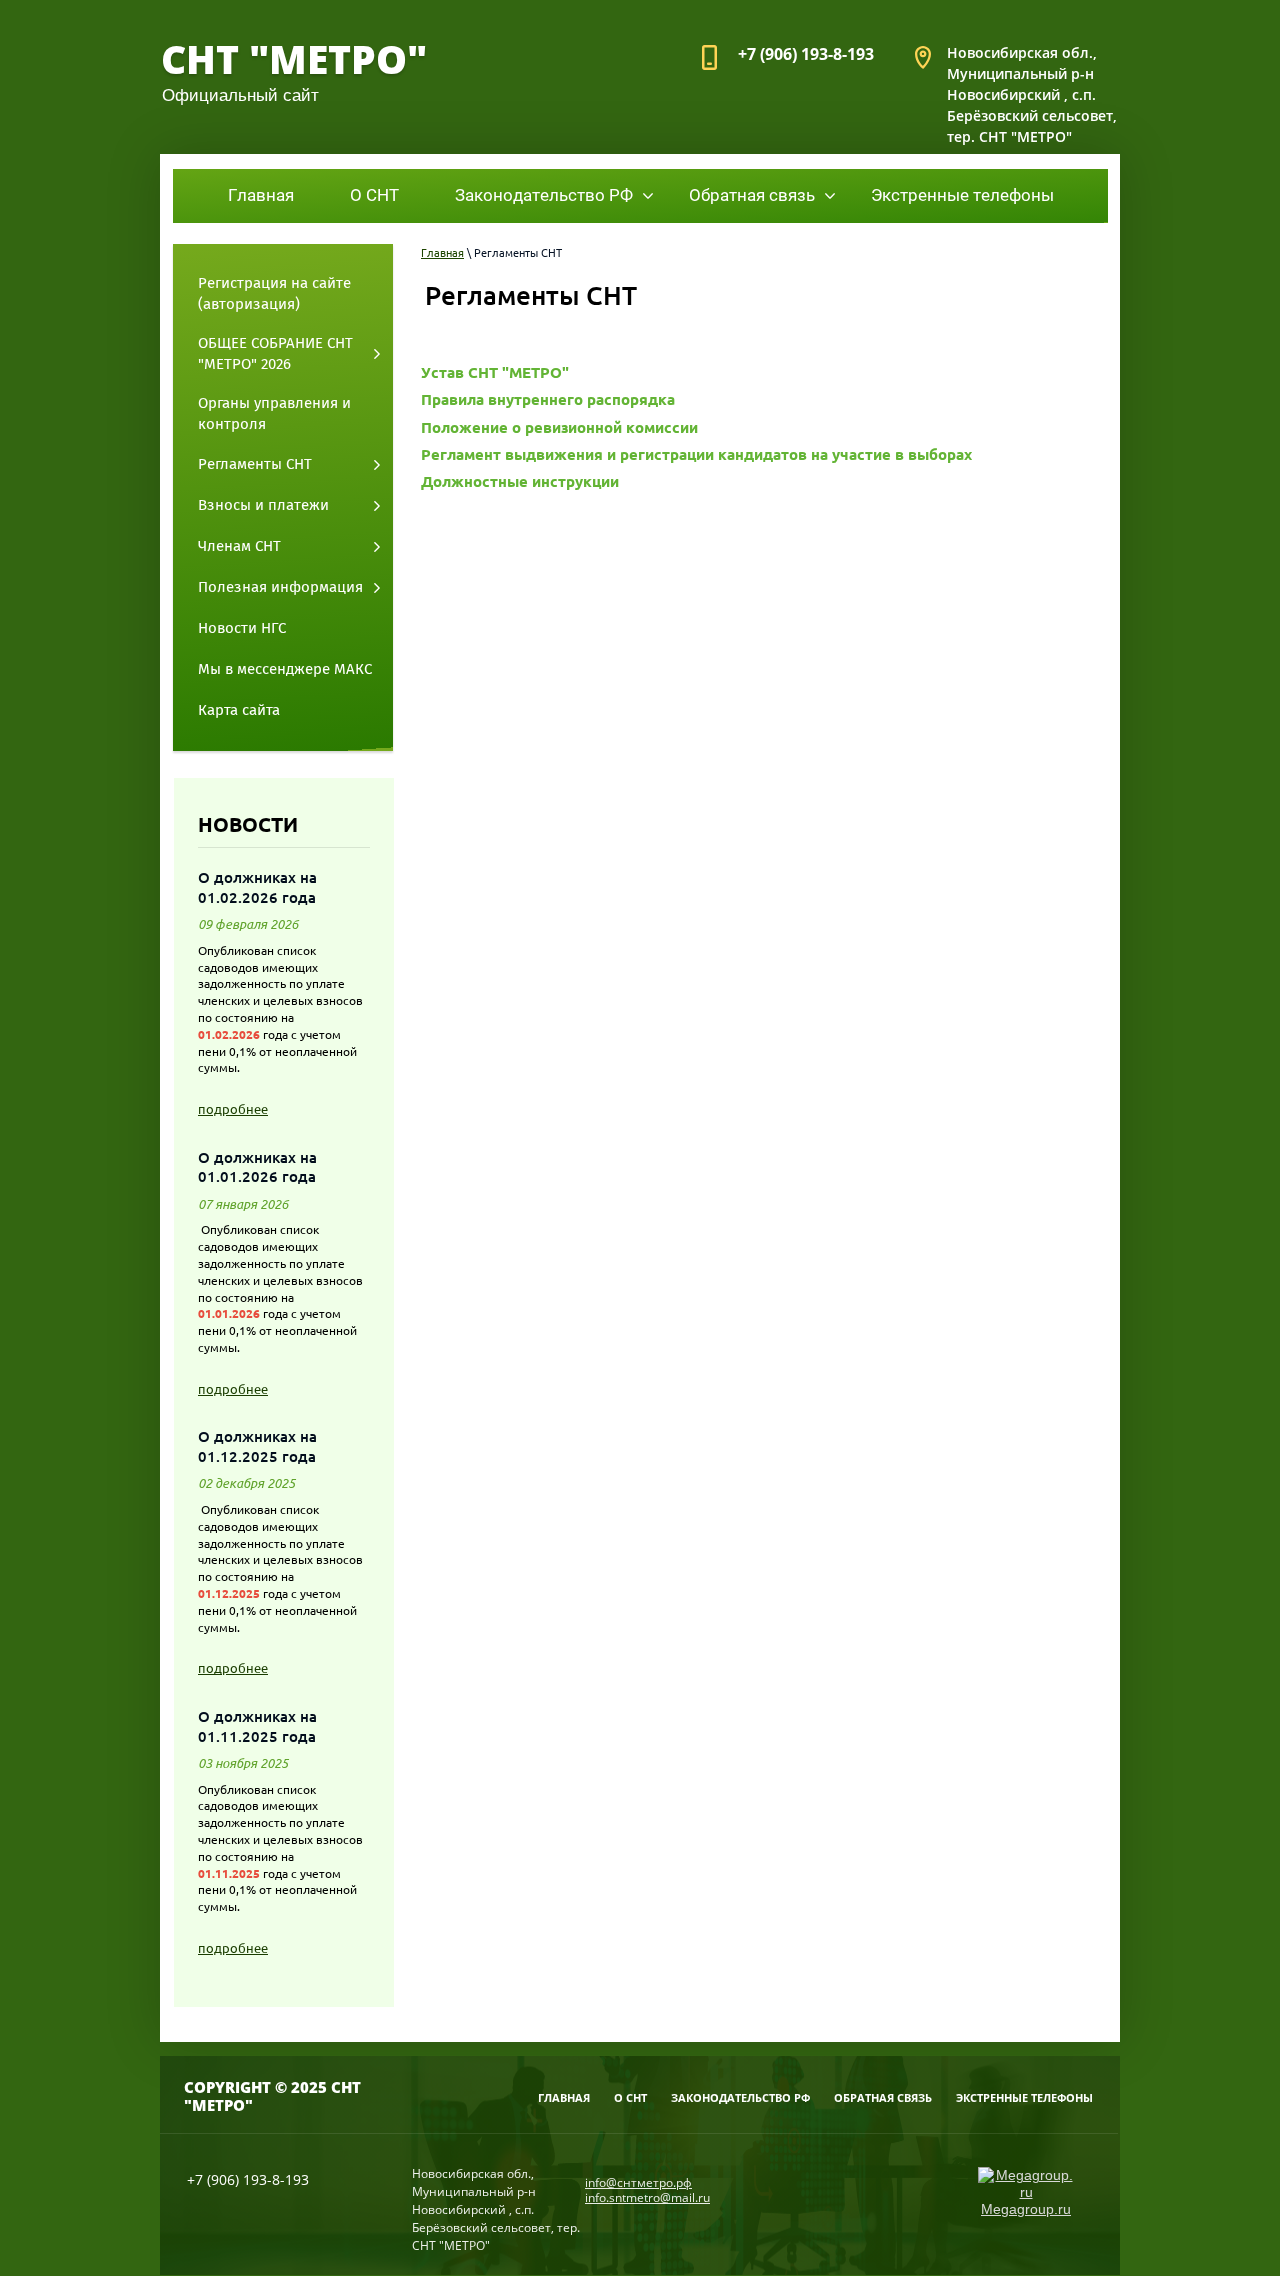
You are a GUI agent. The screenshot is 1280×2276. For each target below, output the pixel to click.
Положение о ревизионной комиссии (559, 427)
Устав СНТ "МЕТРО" (495, 372)
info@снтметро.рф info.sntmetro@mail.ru (647, 2189)
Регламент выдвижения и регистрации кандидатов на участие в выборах (696, 454)
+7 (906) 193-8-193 (806, 54)
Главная (442, 253)
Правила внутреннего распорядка (548, 399)
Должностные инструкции (520, 481)
